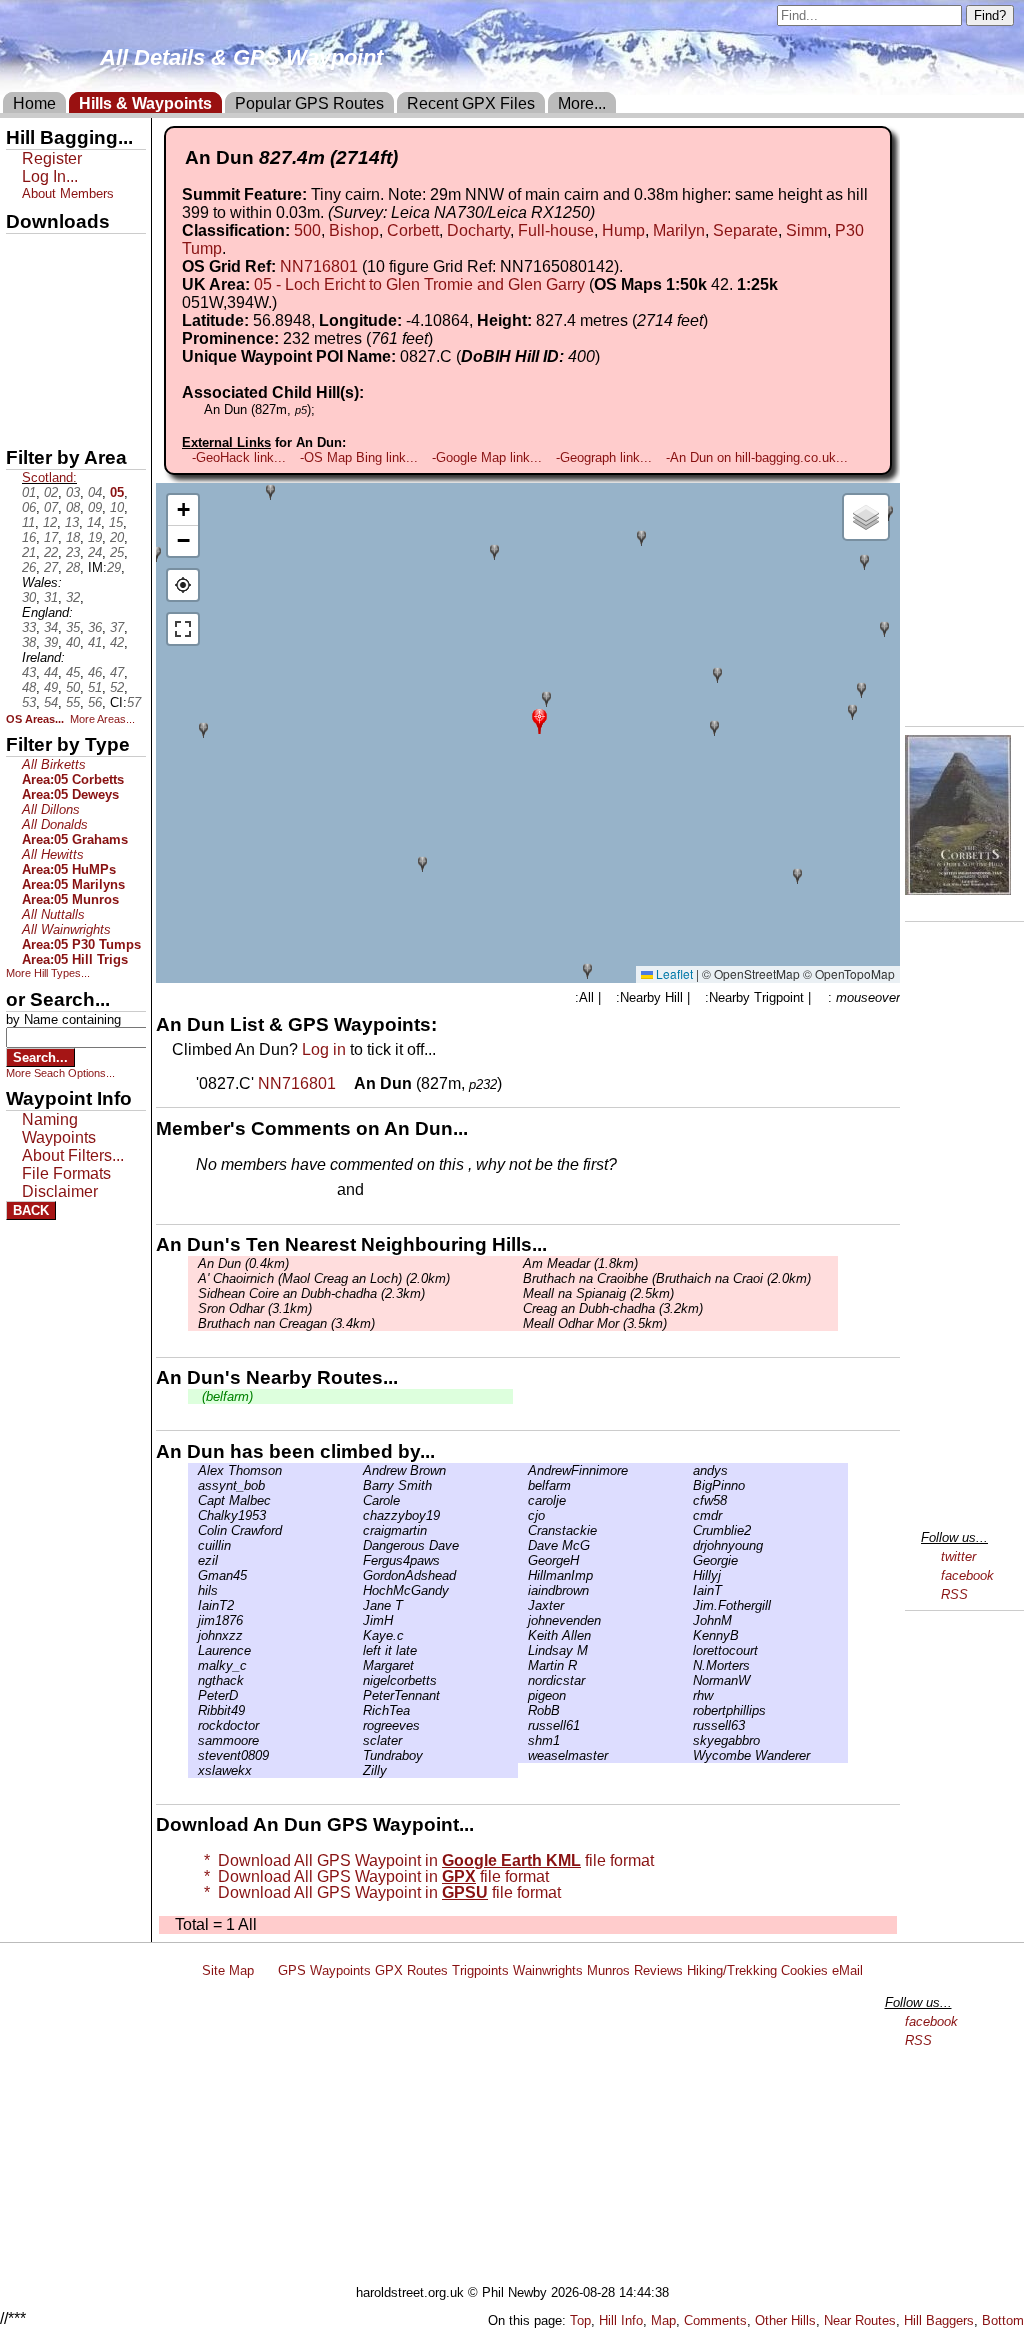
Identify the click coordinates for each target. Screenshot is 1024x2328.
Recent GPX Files (471, 103)
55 (73, 702)
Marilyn (679, 230)
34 (51, 627)
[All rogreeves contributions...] (358, 1725)
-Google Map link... (487, 457)
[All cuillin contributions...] (193, 1545)
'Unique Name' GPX (70, 284)
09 (95, 507)
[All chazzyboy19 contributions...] (358, 1515)
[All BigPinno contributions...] (688, 1485)
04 (95, 492)
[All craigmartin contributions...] (358, 1530)
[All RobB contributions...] (523, 1710)
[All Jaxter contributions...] (523, 1605)
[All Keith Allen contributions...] (523, 1635)
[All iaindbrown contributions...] (523, 1590)
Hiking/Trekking (732, 1970)
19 (95, 537)
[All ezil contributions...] (193, 1560)
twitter (958, 1556)
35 (73, 627)
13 (72, 522)
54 (51, 702)
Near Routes (860, 2320)
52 (117, 687)
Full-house (556, 230)
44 (51, 672)
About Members (68, 193)
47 (117, 672)
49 (51, 687)
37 (117, 627)
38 (29, 642)
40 (73, 642)
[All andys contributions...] (688, 1470)
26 (29, 567)
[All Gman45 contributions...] (193, 1575)
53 (29, 702)
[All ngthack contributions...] (193, 1680)
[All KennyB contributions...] (688, 1635)
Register (52, 158)
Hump (623, 230)
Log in (324, 1049)
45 (73, 672)
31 (51, 597)
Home (34, 103)
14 (94, 522)
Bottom (1003, 2320)
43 (29, 672)
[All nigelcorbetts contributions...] (358, 1680)
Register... (245, 1191)
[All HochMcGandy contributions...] (358, 1590)
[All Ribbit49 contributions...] (193, 1710)
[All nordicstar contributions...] (523, 1680)
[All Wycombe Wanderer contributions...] (688, 1755)
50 (73, 687)
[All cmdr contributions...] (688, 1515)
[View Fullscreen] (183, 629)
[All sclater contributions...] (358, 1740)
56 (95, 702)
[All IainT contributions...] (688, 1590)
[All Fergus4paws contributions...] (358, 1560)
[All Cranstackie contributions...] (523, 1530)
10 (117, 507)
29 (114, 567)
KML (23, 353)
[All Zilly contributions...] (358, 1770)
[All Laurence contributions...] (193, 1650)
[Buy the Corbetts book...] (958, 889)
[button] (539, 719)
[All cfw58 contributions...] (688, 1500)
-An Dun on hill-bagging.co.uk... (757, 457)
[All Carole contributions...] (358, 1500)
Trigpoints (480, 1970)
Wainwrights (548, 1970)
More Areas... (102, 719)
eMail (847, 1970)
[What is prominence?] (442, 338)
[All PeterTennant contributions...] (358, 1695)
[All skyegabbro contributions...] (688, 1740)
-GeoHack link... (239, 457)
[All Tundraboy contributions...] (358, 1755)
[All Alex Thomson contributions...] (193, 1470)
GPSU (27, 319)
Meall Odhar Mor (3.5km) (595, 1323)
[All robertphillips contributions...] (688, 1710)
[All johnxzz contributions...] (193, 1635)
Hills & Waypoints (145, 103)
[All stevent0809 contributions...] (193, 1755)
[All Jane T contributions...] (358, 1605)
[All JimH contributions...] (358, 1620)
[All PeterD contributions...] (193, 1695)
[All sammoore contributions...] (193, 1740)
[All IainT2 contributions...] (193, 1605)
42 (117, 642)
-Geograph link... (604, 457)
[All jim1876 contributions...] (193, 1620)
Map (663, 2320)
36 (95, 627)
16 (29, 537)
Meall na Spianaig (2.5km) (598, 1293)
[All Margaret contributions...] (358, 1665)
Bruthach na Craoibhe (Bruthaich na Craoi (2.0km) (667, 1278)
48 (29, 687)
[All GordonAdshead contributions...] (358, 1575)
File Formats (66, 1173)
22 (51, 552)
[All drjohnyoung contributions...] (688, 1545)
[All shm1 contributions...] (523, 1740)
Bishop (354, 230)
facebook (967, 1575)
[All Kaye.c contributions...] (358, 1635)
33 (29, 627)
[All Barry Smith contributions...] (358, 1485)
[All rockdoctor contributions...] (193, 1725)
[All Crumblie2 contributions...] (688, 1530)
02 (51, 492)
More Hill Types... (48, 973)
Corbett (413, 230)
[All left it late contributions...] (358, 1650)
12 (50, 522)
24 (95, 552)
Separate (745, 230)
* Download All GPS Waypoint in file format (425, 1860)
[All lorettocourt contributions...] (688, 1650)
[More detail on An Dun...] (347, 1083)
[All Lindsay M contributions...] (523, 1650)
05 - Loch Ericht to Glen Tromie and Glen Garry (419, 284)
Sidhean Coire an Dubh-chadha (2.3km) (311, 1293)
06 (29, 507)
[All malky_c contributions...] (193, 1665)
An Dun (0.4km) (243, 1263)
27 (51, 567)
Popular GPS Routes (309, 103)
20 (117, 537)
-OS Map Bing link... (359, 457)
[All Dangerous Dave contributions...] (358, 1545)
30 (29, 597)
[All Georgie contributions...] (688, 1560)
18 (73, 537)
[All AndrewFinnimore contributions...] (523, 1470)
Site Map (228, 1970)
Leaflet (673, 973)
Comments (715, 2320)
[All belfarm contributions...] (523, 1485)
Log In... (409, 1191)
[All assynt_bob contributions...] (193, 1485)
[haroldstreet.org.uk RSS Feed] (266, 1970)
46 (95, 672)
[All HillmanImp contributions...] (523, 1575)
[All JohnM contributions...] (688, 1620)
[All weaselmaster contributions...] (523, 1755)
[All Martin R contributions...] (523, 1665)
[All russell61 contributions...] (523, 1725)
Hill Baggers (939, 2320)
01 (29, 492)
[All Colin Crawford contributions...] (193, 1530)
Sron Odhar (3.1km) (255, 1308)
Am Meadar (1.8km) (580, 1263)
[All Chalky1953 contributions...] (193, 1515)
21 (29, 552)
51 (95, 687)
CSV (23, 421)
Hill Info (621, 2320)
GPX (23, 251)
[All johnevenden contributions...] (523, 1620)
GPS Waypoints (324, 1970)
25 (117, 552)
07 (51, 507)
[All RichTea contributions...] (358, 1710)
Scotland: (49, 477)
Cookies (804, 1970)
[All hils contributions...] (193, 1590)
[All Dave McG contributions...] (523, 1545)
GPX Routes (411, 1970)
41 (95, 642)
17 (51, 537)
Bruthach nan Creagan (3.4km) (286, 1323)
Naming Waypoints (59, 1128)
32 (73, 597)
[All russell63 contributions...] (688, 1725)
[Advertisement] (521, 2135)
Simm (806, 230)
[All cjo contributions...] (523, 1515)
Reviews (658, 1970)
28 (73, 567)
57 (134, 702)
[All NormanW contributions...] (688, 1680)
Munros (608, 1970)
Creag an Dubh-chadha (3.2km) (613, 1308)
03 (73, 492)
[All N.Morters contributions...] (688, 1665)
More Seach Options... (60, 1073)
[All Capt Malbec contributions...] (193, 1500)
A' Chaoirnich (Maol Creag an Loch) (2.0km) (324, 1278)
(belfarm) (225, 1396)
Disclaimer (60, 1191)
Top (580, 2320)
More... (582, 103)
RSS (954, 1594)
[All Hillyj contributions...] (688, 1575)
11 (28, 522)
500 (307, 230)
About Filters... (73, 1155)
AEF (23, 387)
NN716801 (319, 266)
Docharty (478, 230)
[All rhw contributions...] (688, 1695)
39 (51, 642)
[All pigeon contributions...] (523, 1695)
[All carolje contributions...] (523, 1500)
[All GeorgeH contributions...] (523, 1560)
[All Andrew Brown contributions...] (358, 1470)
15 (116, 522)
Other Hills (785, 2320)
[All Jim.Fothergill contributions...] (688, 1605)
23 (73, 552)
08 (73, 507)
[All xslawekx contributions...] (193, 1770)
